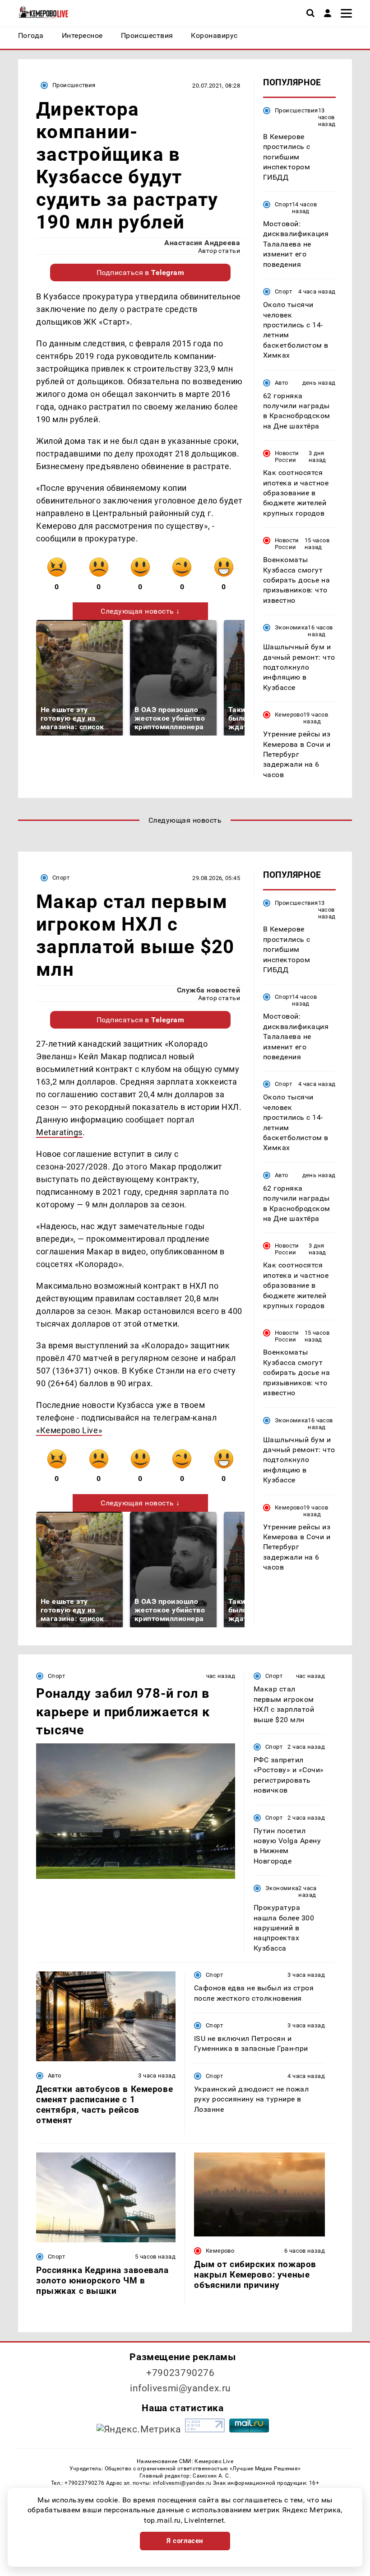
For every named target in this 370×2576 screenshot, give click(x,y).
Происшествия (74, 85)
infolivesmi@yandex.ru (180, 2388)
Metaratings (59, 1132)
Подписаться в (141, 273)
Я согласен (185, 2541)
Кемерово (289, 715)
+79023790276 (180, 2373)
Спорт (283, 204)
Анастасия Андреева (202, 243)
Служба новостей (208, 990)
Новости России (287, 457)
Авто (282, 383)
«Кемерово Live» (69, 1430)
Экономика (291, 627)
